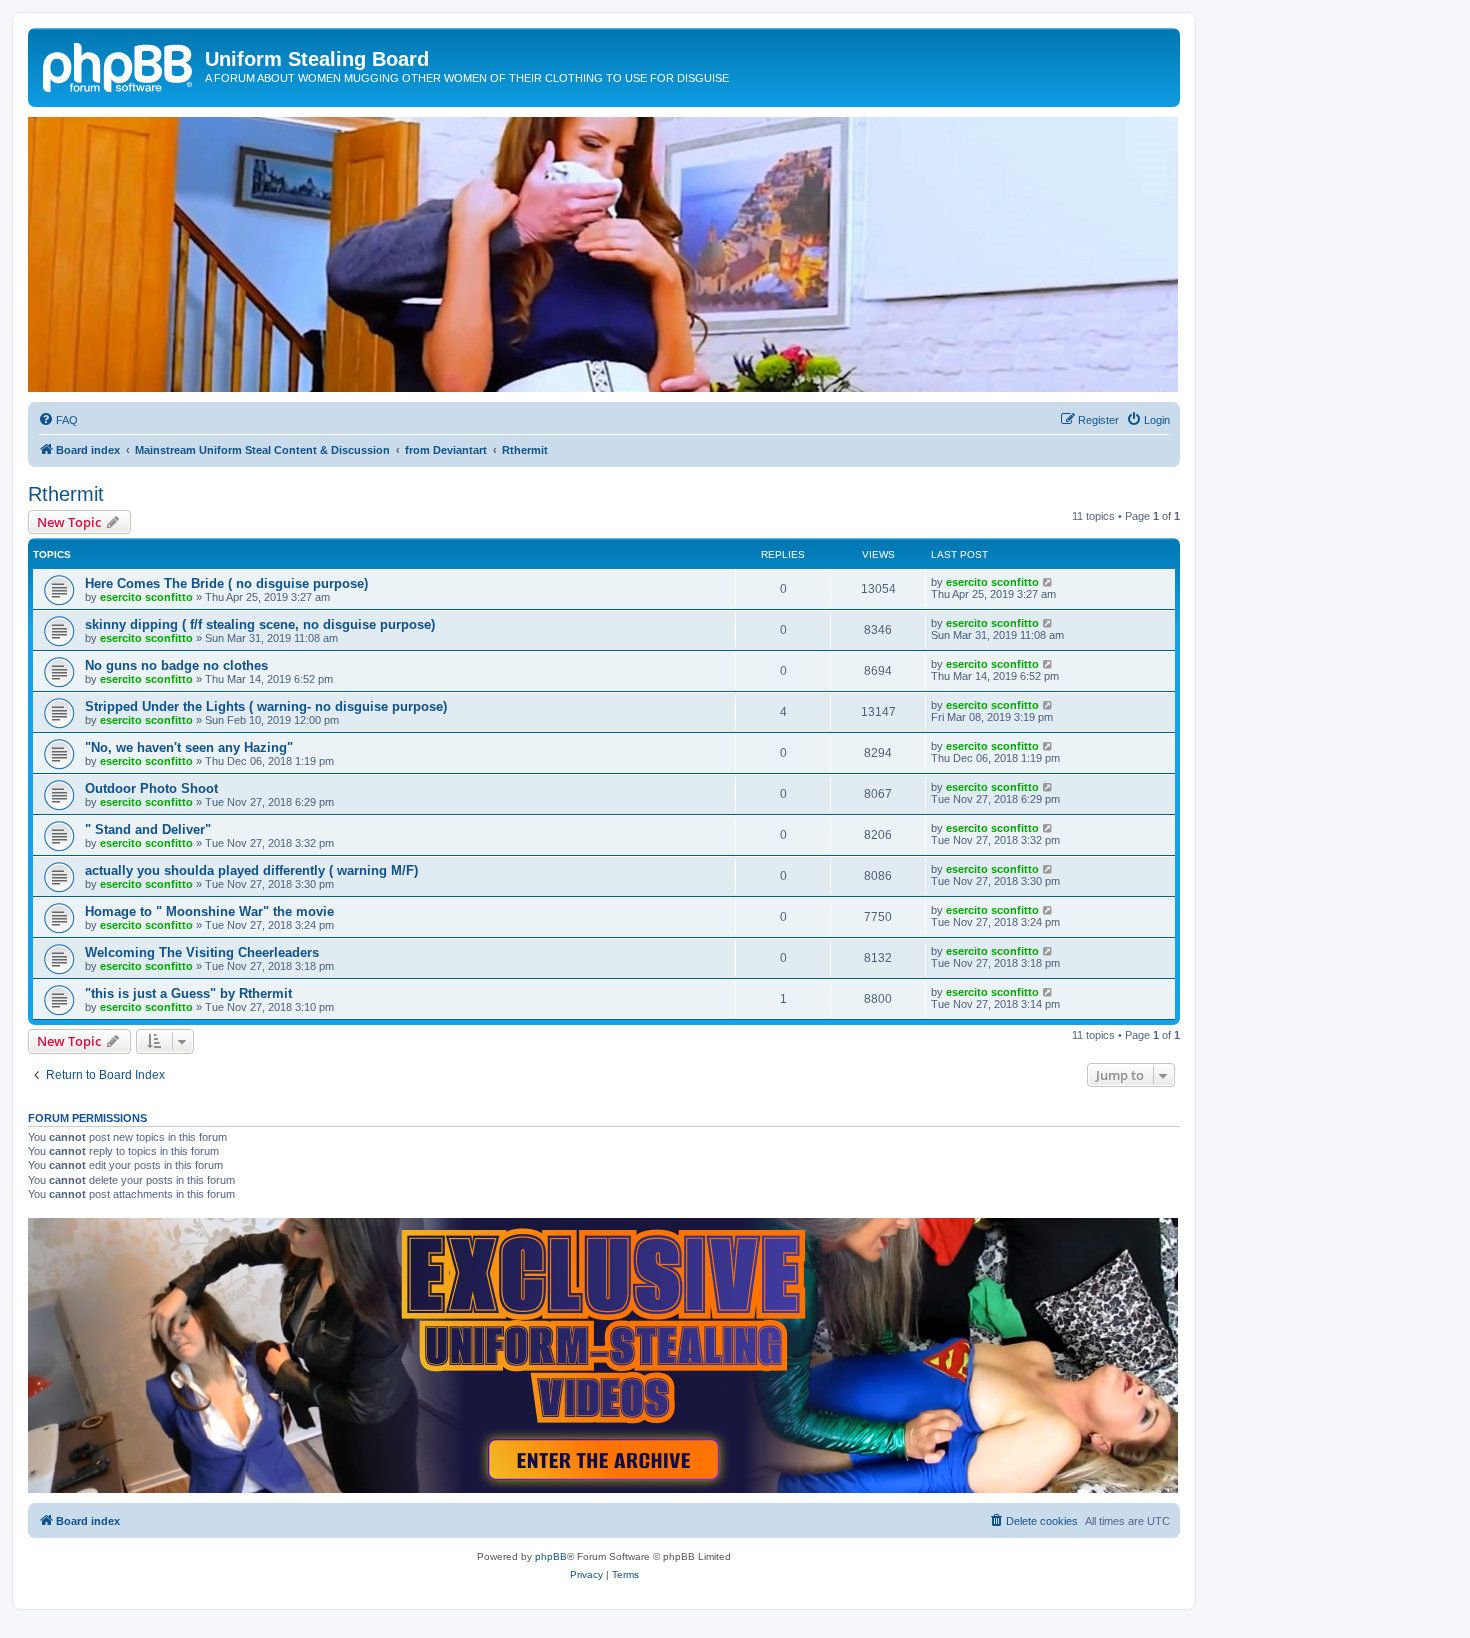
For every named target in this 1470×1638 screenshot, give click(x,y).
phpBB (551, 1556)
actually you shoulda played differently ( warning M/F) (251, 870)
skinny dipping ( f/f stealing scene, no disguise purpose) (260, 624)
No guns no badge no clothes (176, 665)
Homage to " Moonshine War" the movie (209, 911)
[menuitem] (58, 420)
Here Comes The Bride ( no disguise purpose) (226, 583)
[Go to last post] (1048, 582)
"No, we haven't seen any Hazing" (189, 747)
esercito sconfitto (146, 597)
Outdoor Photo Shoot (151, 788)
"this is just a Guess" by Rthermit (188, 993)
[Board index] (119, 65)
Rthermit (66, 494)
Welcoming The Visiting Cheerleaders (202, 952)
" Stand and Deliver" (148, 829)
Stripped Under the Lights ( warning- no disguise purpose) (266, 706)
